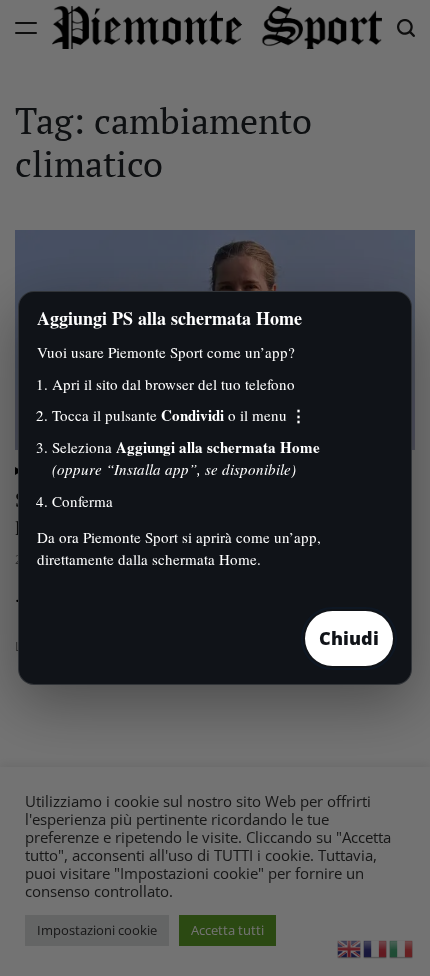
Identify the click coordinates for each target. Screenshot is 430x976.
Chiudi (349, 638)
